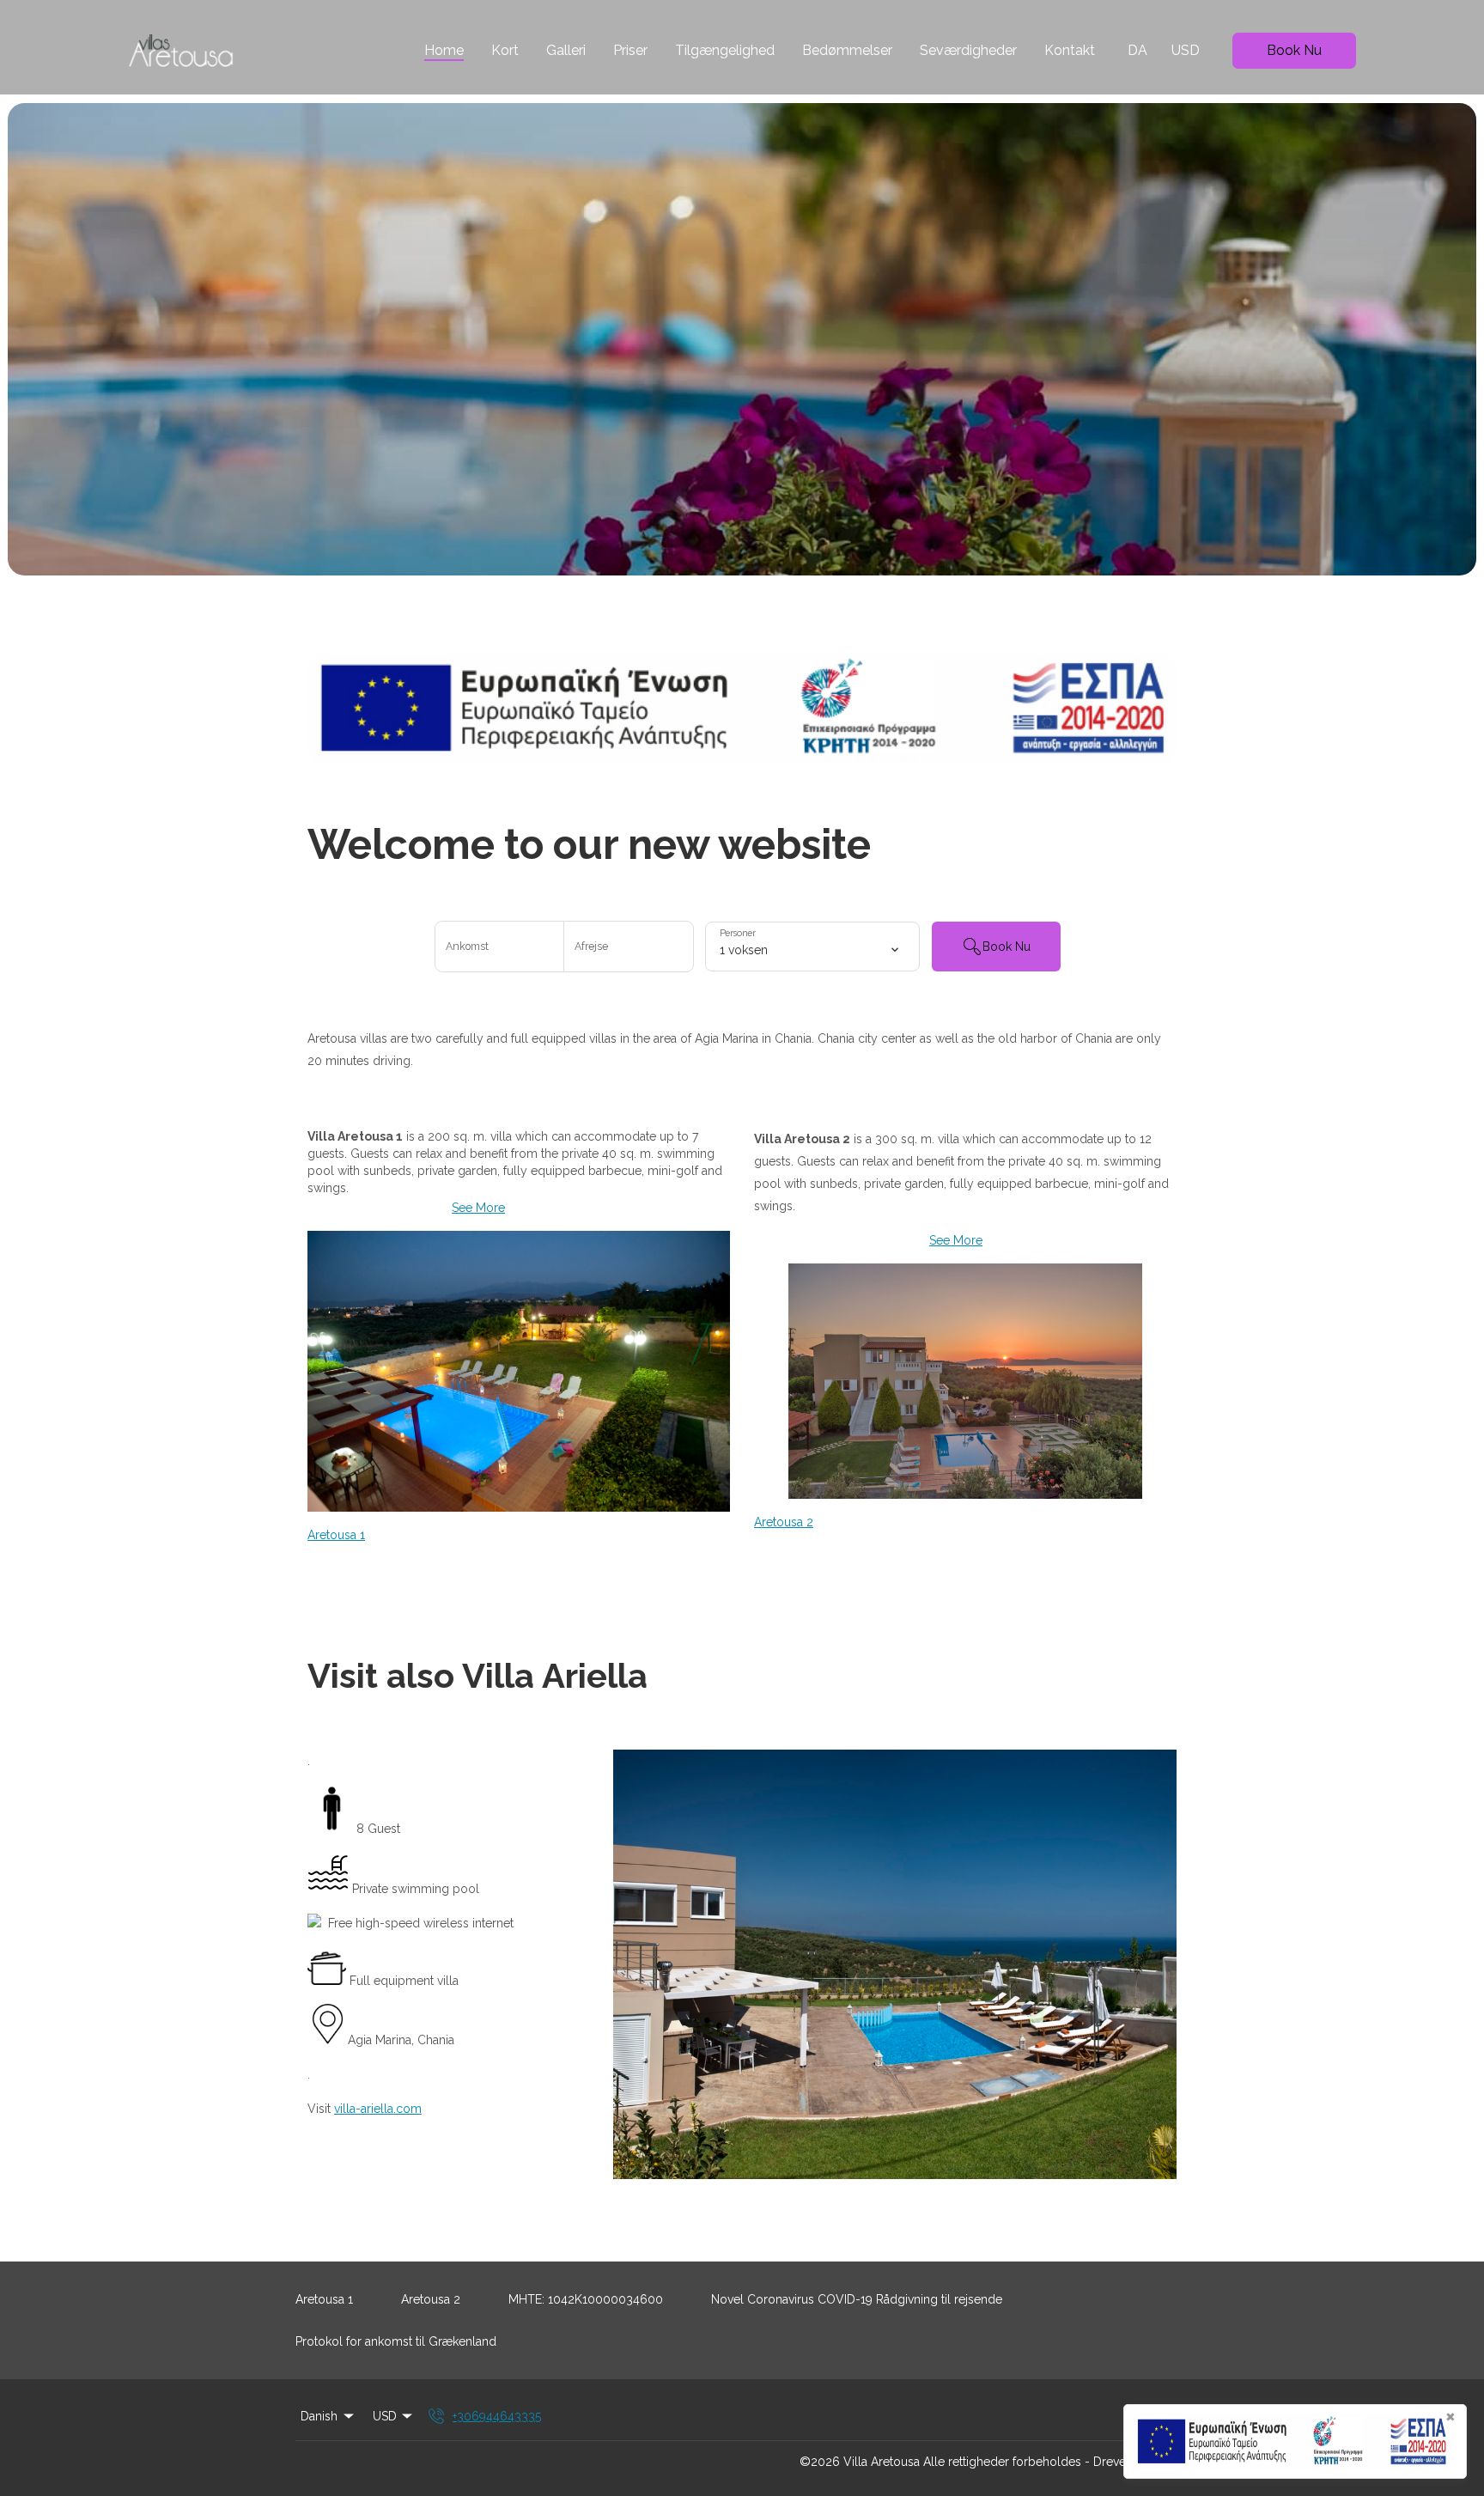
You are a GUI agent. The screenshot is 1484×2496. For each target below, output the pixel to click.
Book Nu (1294, 50)
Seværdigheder (968, 50)
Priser (630, 50)
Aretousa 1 (336, 1535)
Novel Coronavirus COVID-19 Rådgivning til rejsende (857, 2299)
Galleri (566, 50)
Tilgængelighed (725, 50)
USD (1186, 50)
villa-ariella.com (378, 2109)
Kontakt (1070, 50)
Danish (319, 2416)
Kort (505, 50)
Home (444, 50)
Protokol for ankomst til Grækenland (396, 2341)
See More (478, 1208)
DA (1137, 50)
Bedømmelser (847, 50)
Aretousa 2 (784, 1522)
